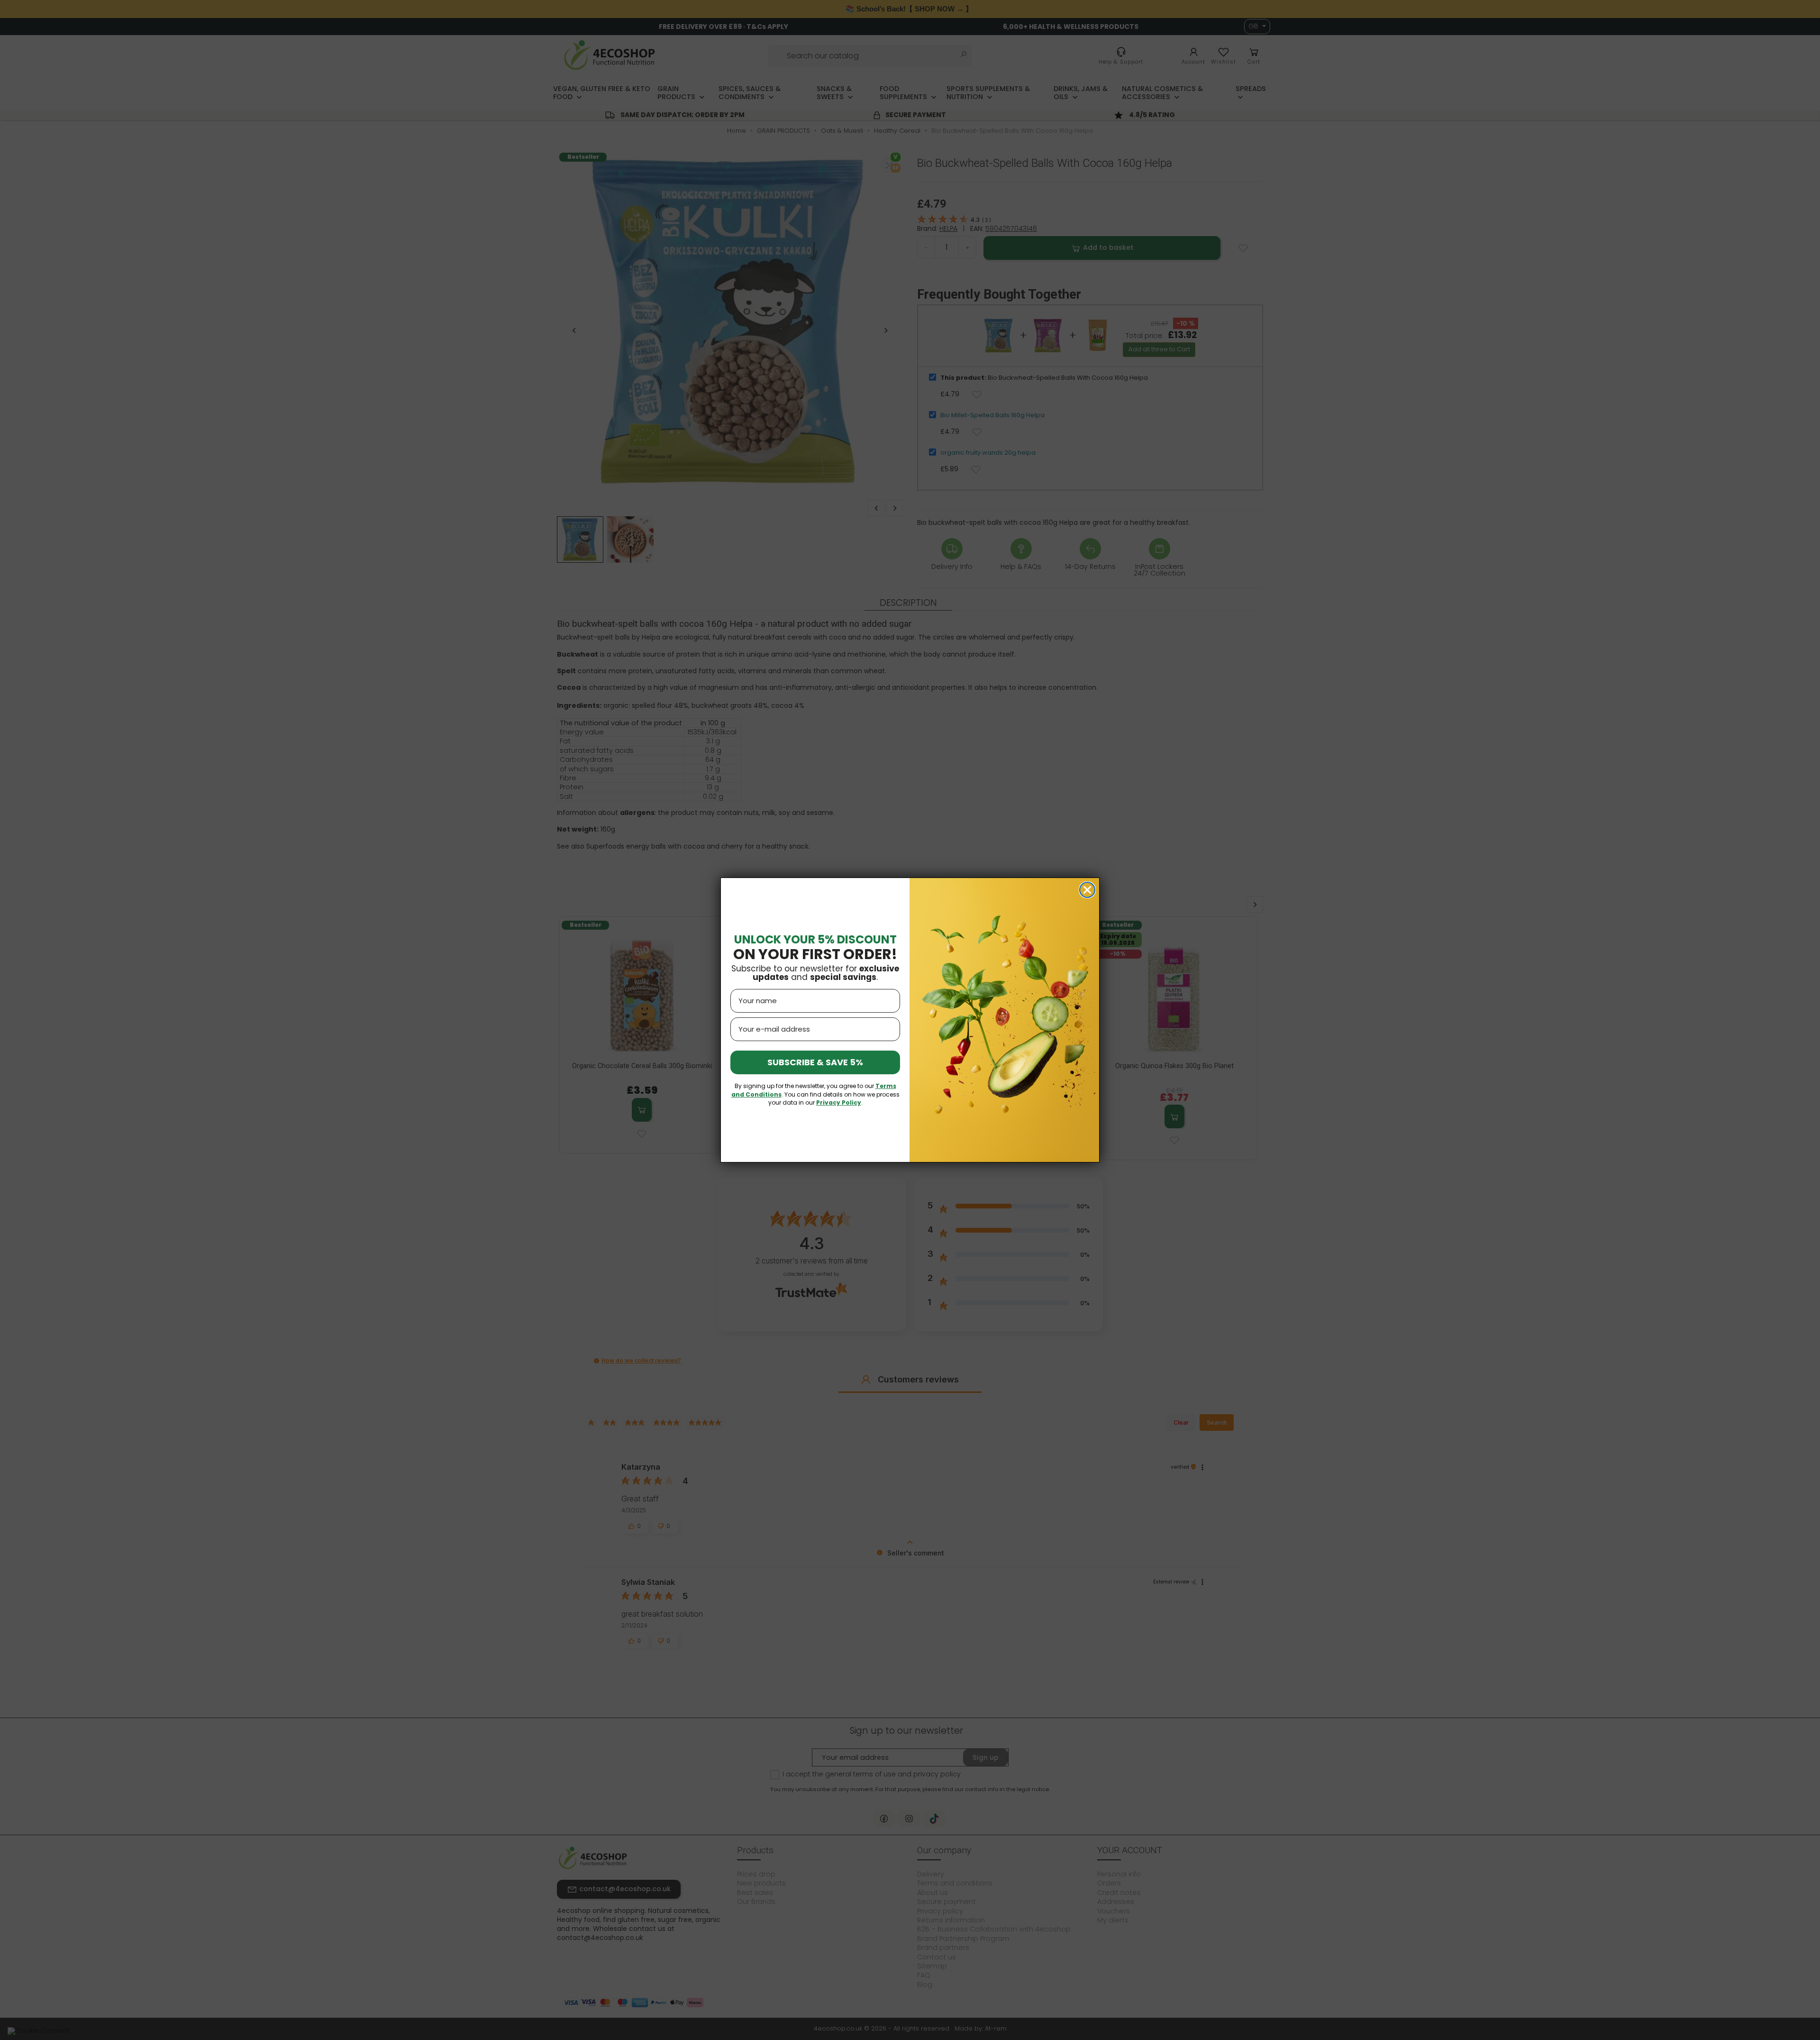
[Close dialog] (1087, 890)
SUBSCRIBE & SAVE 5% (815, 1062)
